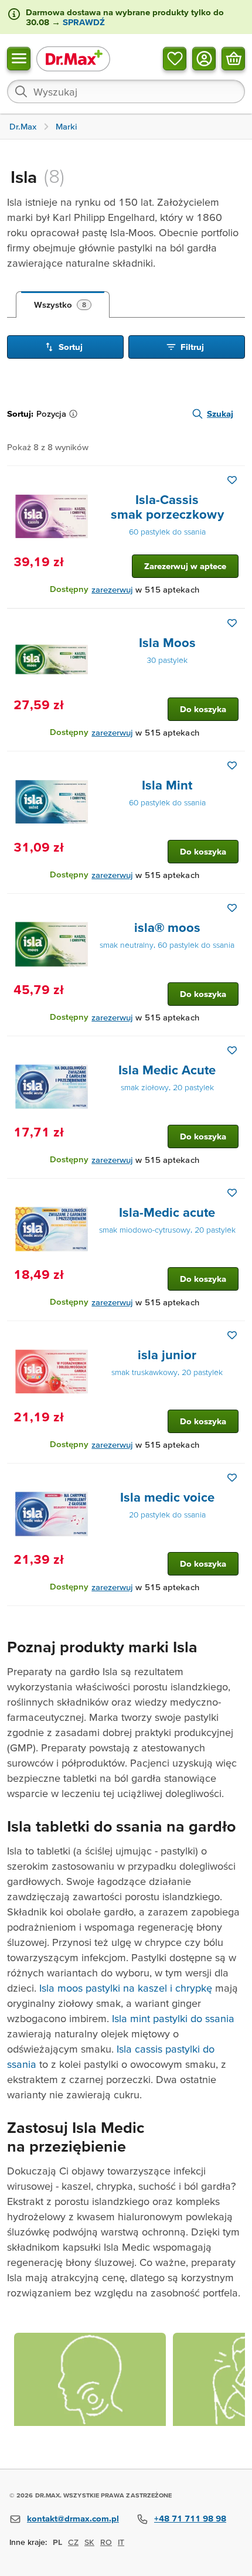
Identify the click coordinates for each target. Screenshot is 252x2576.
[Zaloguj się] (204, 58)
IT (121, 2542)
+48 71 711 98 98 (190, 2518)
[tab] (63, 305)
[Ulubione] (175, 58)
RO (106, 2542)
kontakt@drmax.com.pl (73, 2518)
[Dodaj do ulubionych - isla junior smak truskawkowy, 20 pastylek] (232, 1335)
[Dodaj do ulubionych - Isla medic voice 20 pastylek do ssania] (232, 1478)
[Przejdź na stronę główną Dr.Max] (73, 58)
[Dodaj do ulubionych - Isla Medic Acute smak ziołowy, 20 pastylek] (232, 1050)
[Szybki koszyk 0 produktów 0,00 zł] (233, 58)
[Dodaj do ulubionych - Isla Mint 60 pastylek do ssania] (232, 765)
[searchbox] (126, 91)
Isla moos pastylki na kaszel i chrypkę (126, 1988)
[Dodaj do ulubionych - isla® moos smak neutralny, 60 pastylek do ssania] (232, 908)
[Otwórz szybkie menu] (19, 58)
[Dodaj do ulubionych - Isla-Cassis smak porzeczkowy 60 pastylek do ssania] (232, 480)
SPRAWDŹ (83, 22)
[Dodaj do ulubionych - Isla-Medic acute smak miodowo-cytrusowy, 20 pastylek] (232, 1193)
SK (89, 2542)
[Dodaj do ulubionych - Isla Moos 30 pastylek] (232, 623)
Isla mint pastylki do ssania (173, 2018)
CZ (73, 2542)
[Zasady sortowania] (76, 414)
